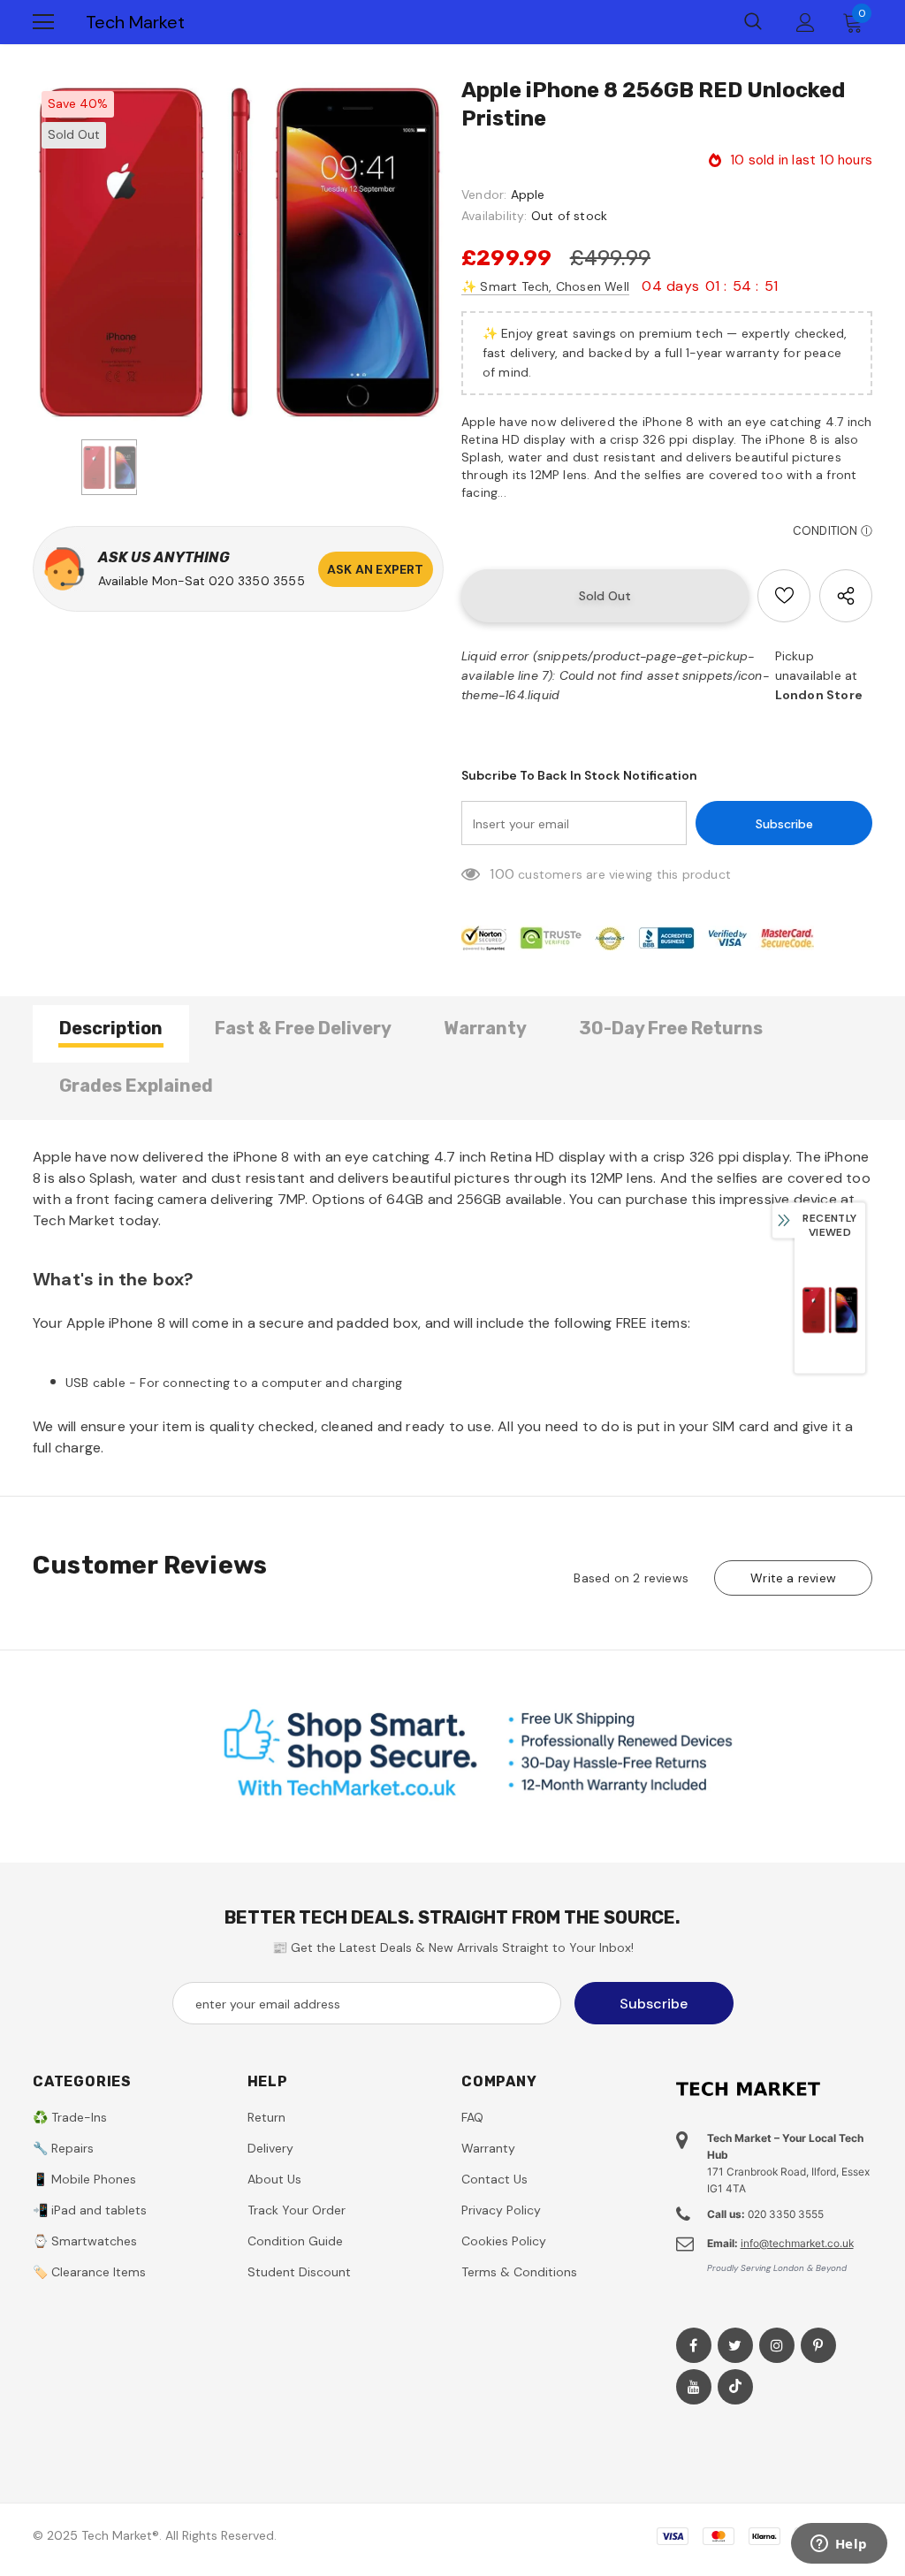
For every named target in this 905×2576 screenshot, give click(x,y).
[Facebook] (694, 2345)
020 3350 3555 (257, 581)
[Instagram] (777, 2345)
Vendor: (484, 194)
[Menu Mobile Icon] (43, 22)
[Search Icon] (753, 22)
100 (502, 874)
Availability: (494, 216)
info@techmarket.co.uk (797, 2243)
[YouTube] (694, 2387)
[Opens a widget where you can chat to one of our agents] (839, 2545)
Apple (528, 194)
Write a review (793, 1578)
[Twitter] (735, 2345)
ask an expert (376, 569)
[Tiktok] (735, 2387)
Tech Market (135, 22)
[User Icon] (806, 23)
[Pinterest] (818, 2345)
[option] (238, 252)
